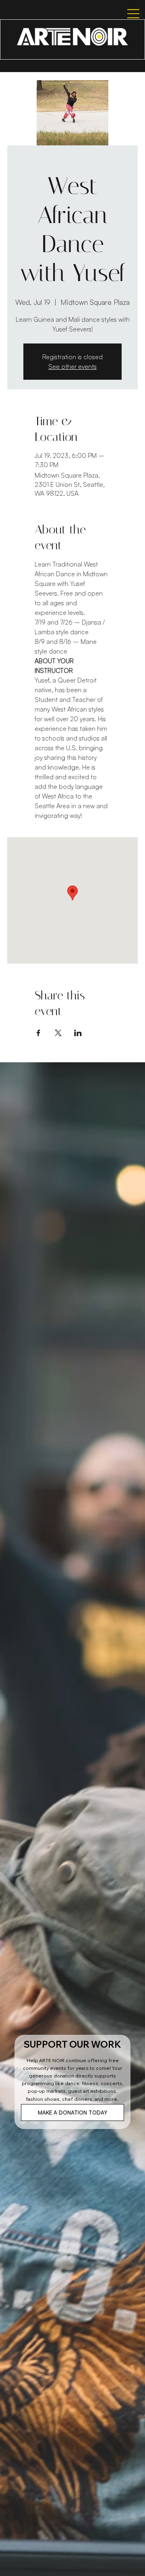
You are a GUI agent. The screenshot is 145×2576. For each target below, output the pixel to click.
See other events (72, 366)
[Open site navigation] (126, 14)
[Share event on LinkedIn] (78, 1033)
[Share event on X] (58, 1033)
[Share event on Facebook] (38, 1033)
